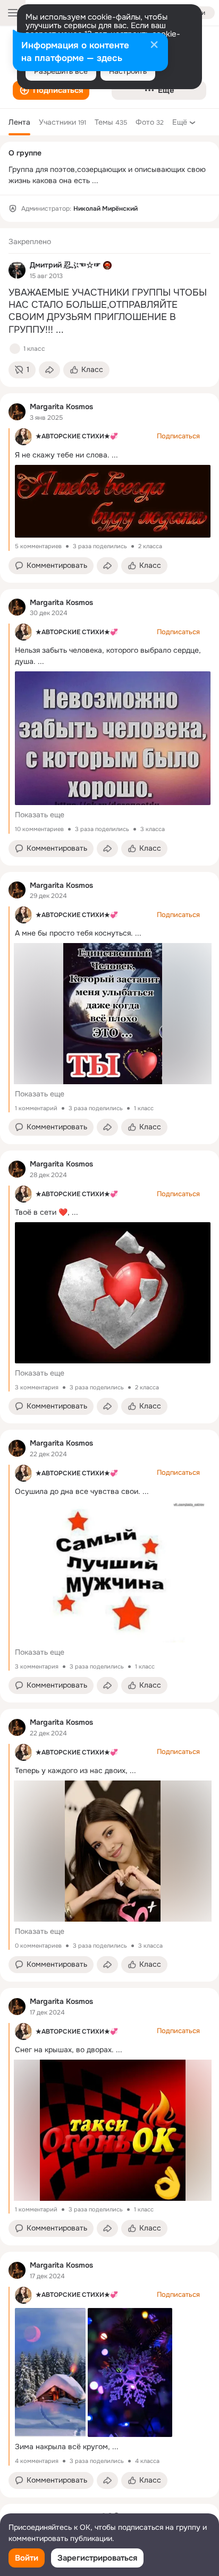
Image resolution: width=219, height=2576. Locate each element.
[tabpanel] (109, 1363)
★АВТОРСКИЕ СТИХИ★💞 (77, 436)
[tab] (19, 122)
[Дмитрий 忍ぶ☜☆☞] (17, 270)
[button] (51, 90)
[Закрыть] (154, 46)
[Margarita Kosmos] (17, 412)
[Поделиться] (49, 370)
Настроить (128, 71)
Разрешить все (61, 71)
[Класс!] (15, 349)
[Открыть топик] (109, 312)
